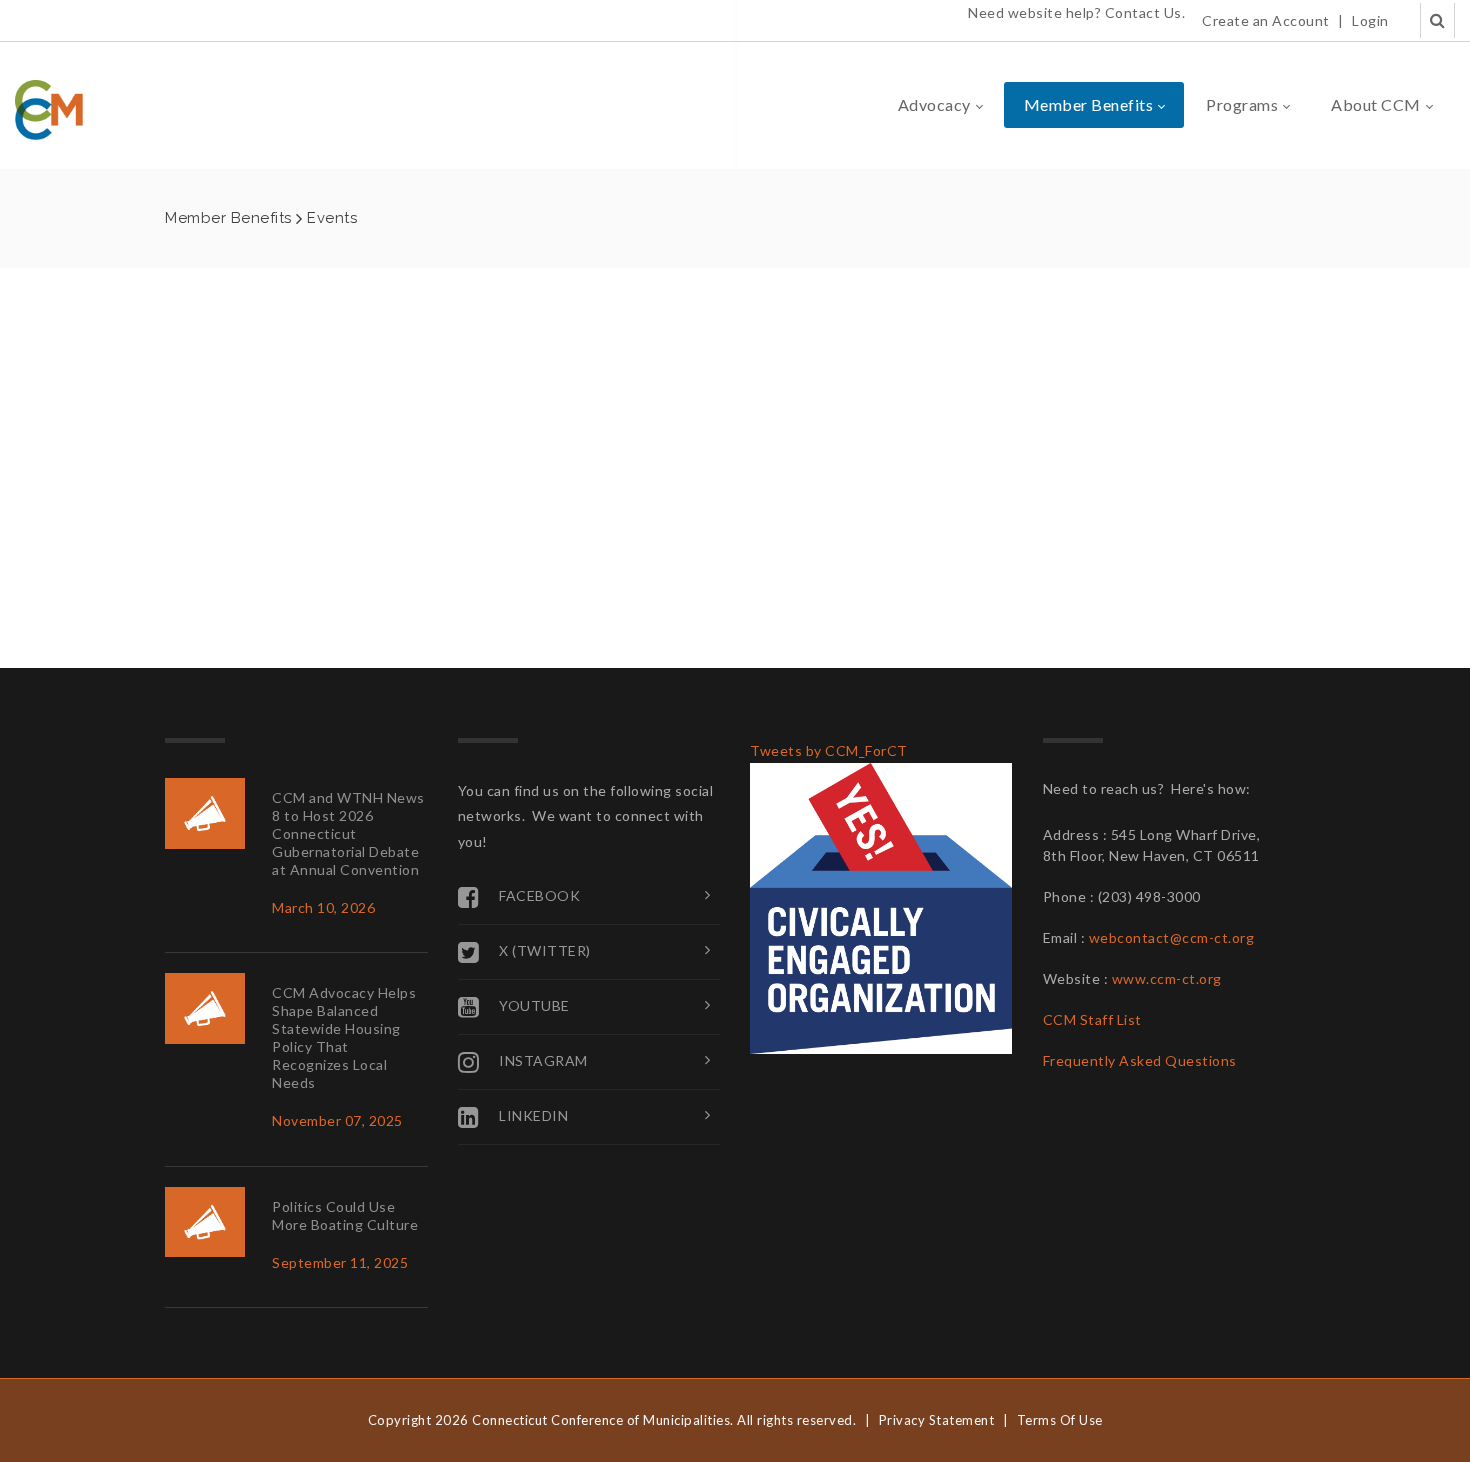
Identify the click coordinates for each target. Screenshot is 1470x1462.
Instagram (543, 1059)
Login (1370, 20)
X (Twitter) (545, 949)
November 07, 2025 (337, 1120)
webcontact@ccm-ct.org (1172, 937)
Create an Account (1266, 20)
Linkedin (533, 1114)
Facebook (539, 894)
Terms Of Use (1060, 1420)
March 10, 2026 (323, 907)
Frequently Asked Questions (1140, 1060)
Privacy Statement (937, 1420)
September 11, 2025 (340, 1262)
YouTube (534, 1004)
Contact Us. (1145, 12)
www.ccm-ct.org (1167, 978)
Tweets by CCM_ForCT (829, 750)
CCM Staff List (1092, 1019)
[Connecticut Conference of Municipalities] (49, 108)
